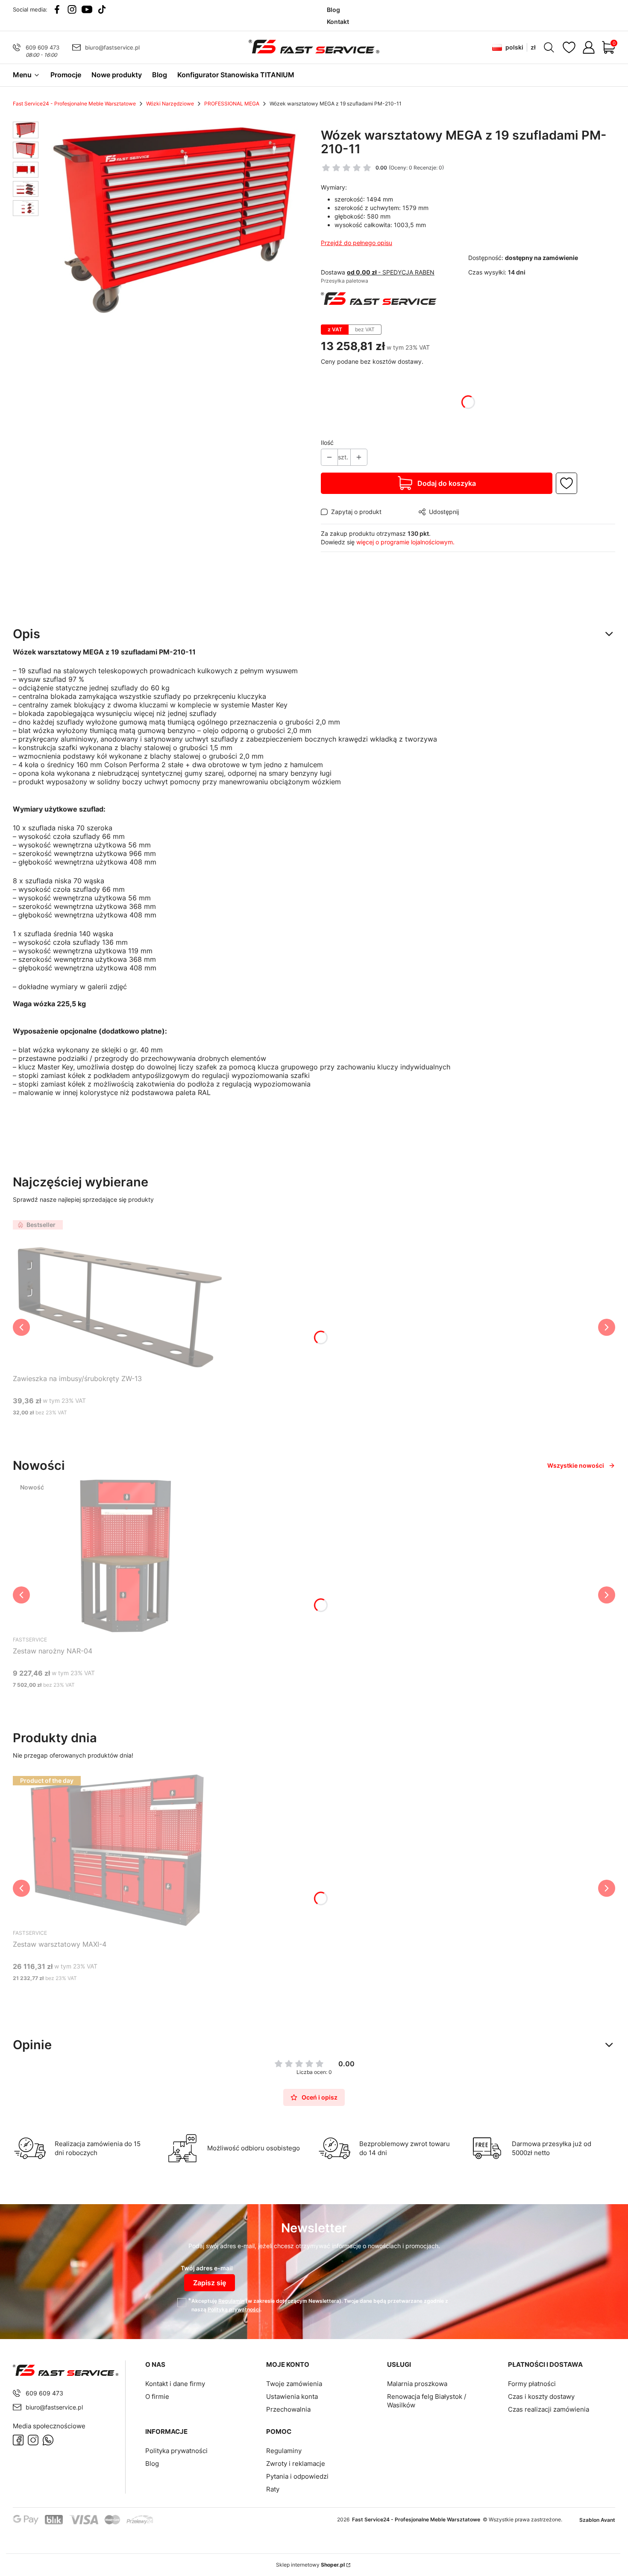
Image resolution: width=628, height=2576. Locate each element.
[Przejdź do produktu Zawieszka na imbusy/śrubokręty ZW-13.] (120, 1294)
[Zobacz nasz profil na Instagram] (72, 9)
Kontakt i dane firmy (175, 2384)
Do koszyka (109, 1429)
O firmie (157, 2396)
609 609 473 (43, 47)
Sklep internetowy (310, 2565)
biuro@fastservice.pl (112, 47)
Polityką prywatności (234, 2309)
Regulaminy (284, 2451)
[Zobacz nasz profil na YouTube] (87, 9)
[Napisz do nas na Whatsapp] (48, 2440)
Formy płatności (532, 2384)
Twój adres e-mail (207, 2268)
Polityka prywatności (176, 2451)
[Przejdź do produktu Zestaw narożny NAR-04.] (120, 1556)
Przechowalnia (288, 2409)
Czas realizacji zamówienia (549, 2409)
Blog (152, 2464)
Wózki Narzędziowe (170, 104)
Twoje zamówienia (294, 2384)
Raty (273, 2489)
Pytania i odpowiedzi (297, 2476)
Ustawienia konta (292, 2396)
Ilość (327, 442)
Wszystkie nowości (576, 1465)
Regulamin (231, 2301)
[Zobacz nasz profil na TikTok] (102, 9)
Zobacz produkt (109, 1701)
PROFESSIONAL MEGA (232, 104)
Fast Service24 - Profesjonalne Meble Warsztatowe (74, 104)
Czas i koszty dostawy (541, 2396)
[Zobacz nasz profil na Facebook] (57, 9)
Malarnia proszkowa (417, 2384)
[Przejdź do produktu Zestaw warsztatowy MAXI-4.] (120, 1849)
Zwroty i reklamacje (296, 2464)
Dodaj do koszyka (447, 483)
